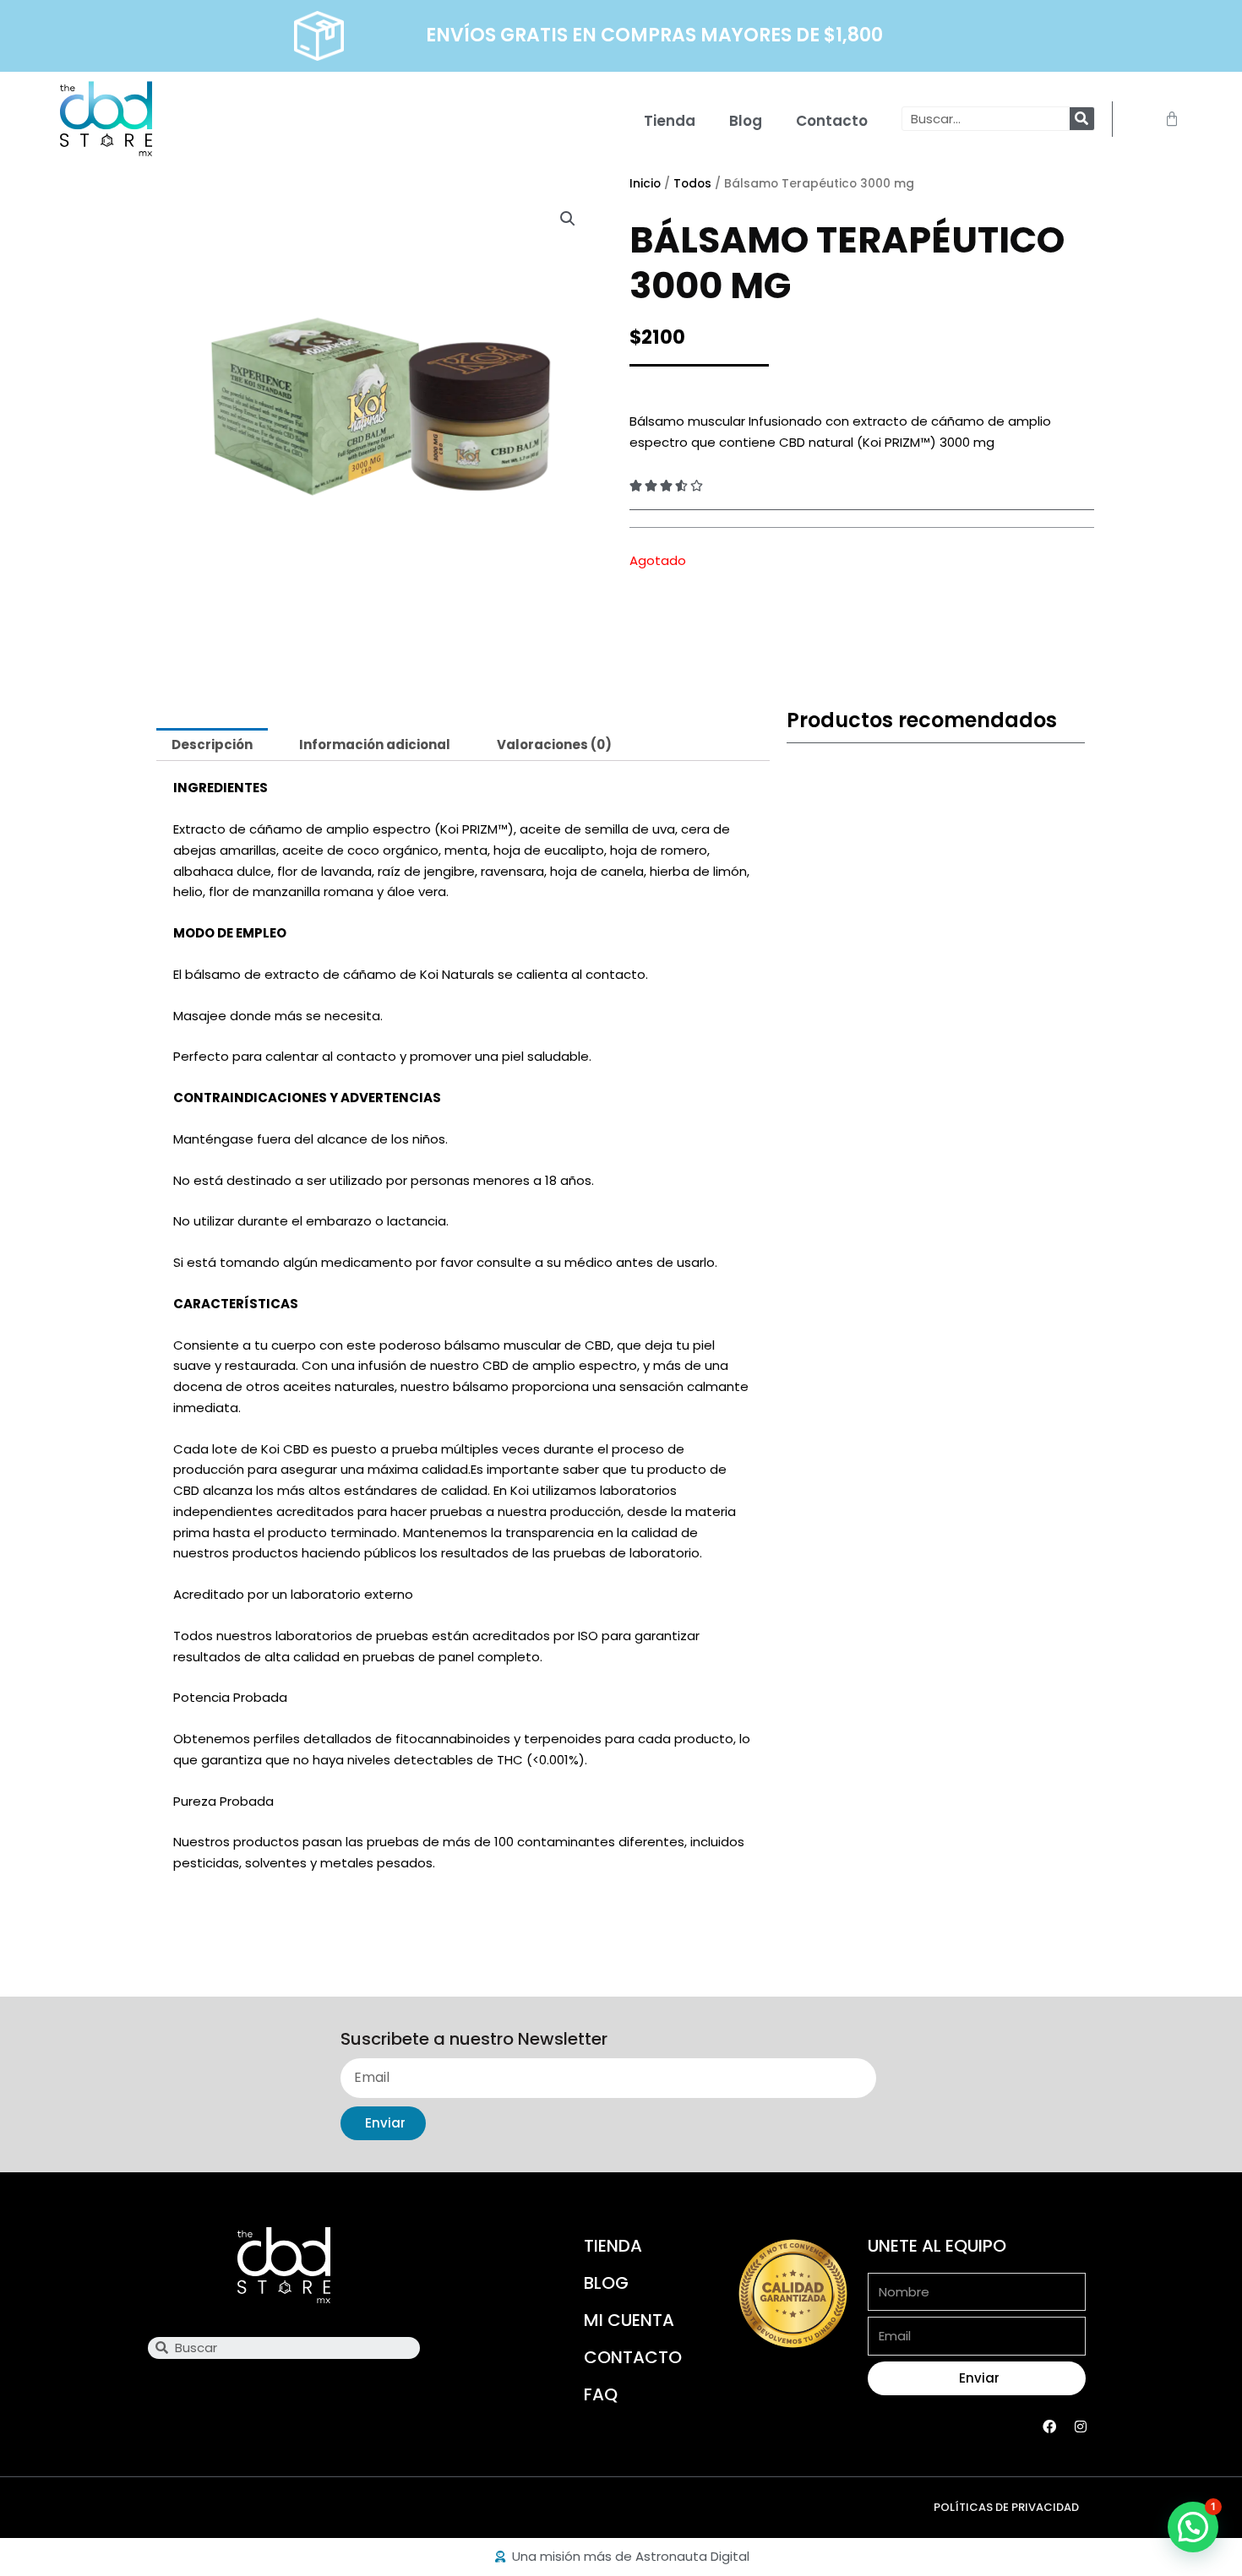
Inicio (645, 184)
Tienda (670, 121)
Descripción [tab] (212, 745)
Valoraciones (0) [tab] (554, 745)
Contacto (832, 121)
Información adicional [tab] (375, 745)
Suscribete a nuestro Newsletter (474, 2040)
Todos (692, 184)
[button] (568, 219)
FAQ (601, 2394)
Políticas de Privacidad (1006, 2507)
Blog (746, 121)
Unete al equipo (937, 2246)
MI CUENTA (629, 2320)
